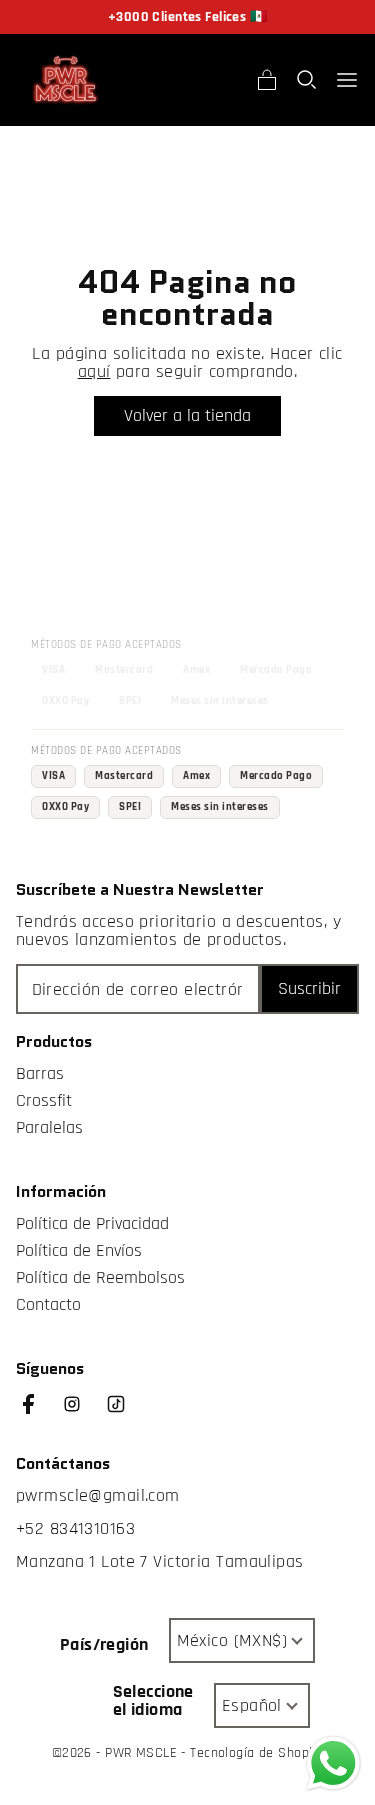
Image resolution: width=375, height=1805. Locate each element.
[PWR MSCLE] (66, 80)
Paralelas (49, 1128)
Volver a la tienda (187, 415)
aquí (94, 371)
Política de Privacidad (92, 1224)
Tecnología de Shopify (256, 1753)
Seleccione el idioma (153, 1701)
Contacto (48, 1305)
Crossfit (44, 1101)
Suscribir (309, 988)
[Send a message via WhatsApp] (333, 1763)
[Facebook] (38, 1414)
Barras (40, 1074)
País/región (104, 1645)
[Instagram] (82, 1414)
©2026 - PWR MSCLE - (121, 1753)
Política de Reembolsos (100, 1278)
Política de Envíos (79, 1251)
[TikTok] (126, 1414)
